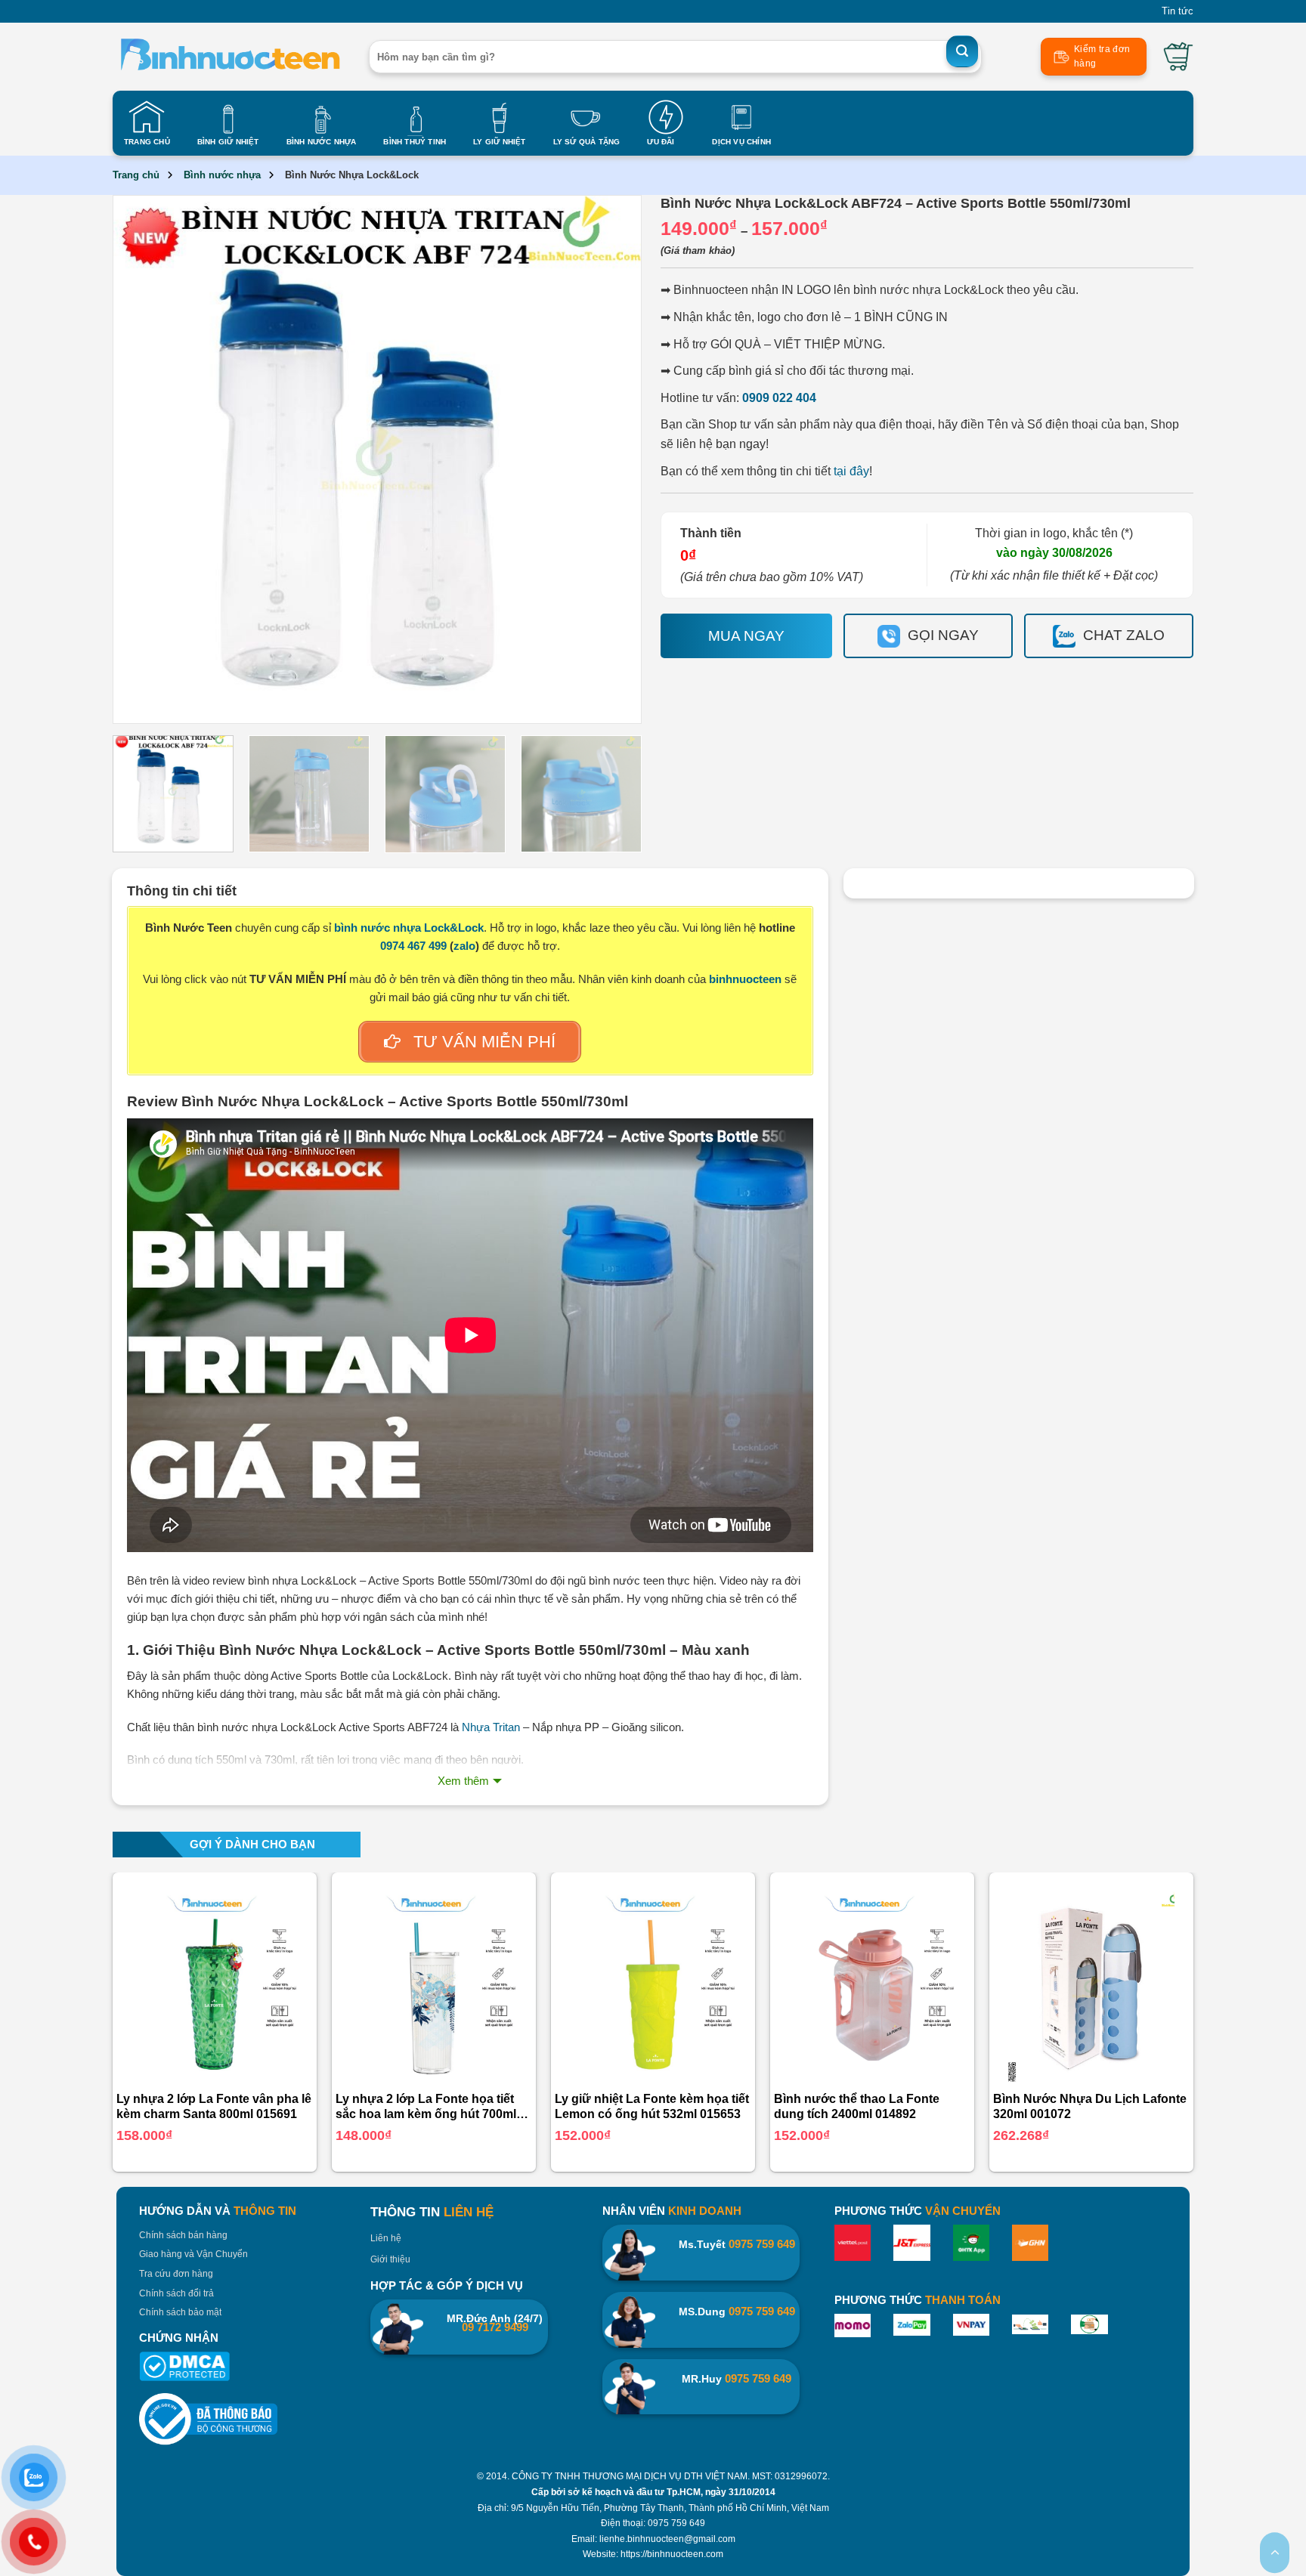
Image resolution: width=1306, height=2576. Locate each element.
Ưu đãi (661, 142)
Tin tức (1178, 11)
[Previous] (145, 459)
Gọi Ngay (943, 635)
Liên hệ (386, 2238)
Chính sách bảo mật (180, 2312)
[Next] (609, 459)
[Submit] (962, 51)
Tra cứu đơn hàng (176, 2274)
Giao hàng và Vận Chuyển (193, 2254)
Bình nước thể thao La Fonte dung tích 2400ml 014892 (857, 2107)
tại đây (850, 471)
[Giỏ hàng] (1178, 57)
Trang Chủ (147, 142)
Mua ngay (746, 636)
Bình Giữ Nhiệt (228, 142)
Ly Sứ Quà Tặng (587, 142)
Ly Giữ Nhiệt (499, 142)
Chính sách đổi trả (176, 2293)
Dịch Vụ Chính (741, 142)
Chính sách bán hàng (183, 2235)
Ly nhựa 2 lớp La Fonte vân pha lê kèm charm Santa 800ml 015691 (214, 2107)
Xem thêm (463, 1781)
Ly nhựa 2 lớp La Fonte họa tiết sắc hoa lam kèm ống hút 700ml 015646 (426, 2108)
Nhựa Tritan (491, 1727)
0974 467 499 (413, 946)
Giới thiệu (390, 2259)
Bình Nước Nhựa (322, 142)
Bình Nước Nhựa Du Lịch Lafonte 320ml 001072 (1090, 2107)
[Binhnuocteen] (229, 57)
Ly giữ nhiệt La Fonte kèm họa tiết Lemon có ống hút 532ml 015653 (652, 2107)
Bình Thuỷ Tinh (415, 142)
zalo (464, 946)
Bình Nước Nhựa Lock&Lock (352, 175)
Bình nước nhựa (222, 175)
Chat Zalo (1124, 635)
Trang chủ (136, 175)
